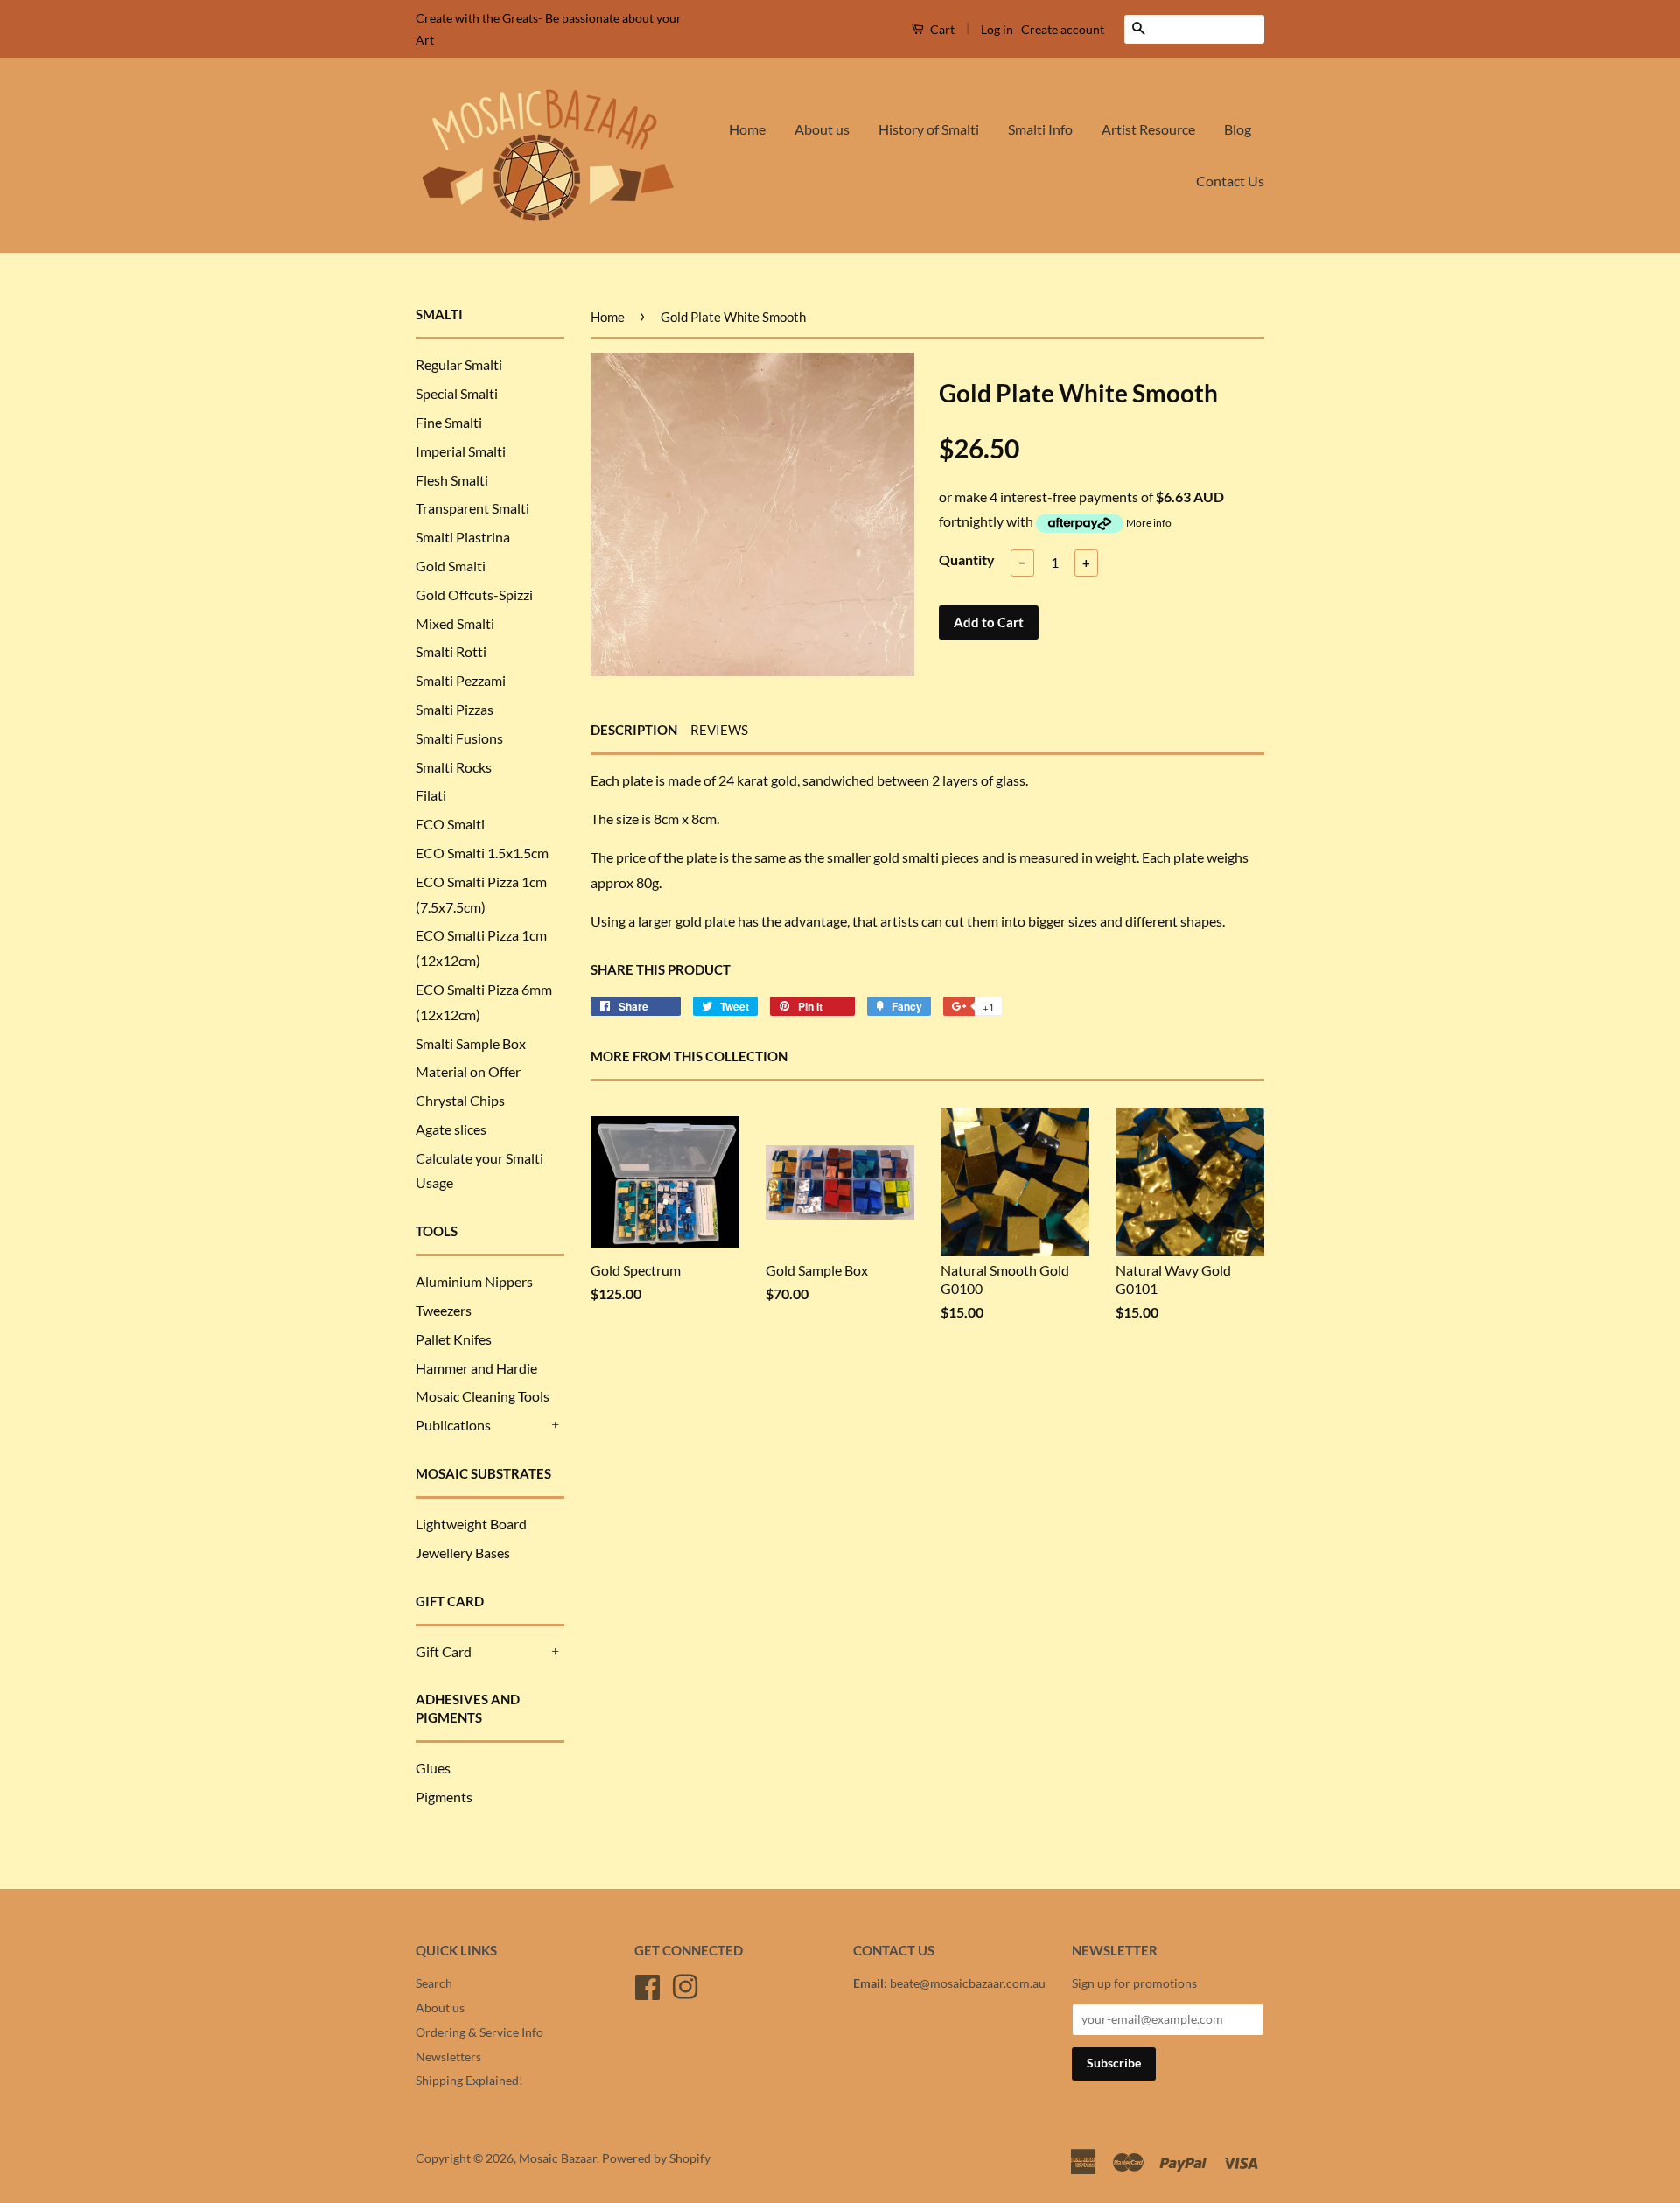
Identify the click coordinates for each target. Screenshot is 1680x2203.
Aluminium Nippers (474, 1281)
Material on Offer (468, 1071)
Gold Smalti (451, 566)
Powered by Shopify (656, 2158)
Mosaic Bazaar (558, 2158)
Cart (941, 29)
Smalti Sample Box (471, 1043)
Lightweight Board (471, 1524)
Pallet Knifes (454, 1339)
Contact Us (1230, 181)
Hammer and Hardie (476, 1368)
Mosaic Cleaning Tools (483, 1396)
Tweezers (444, 1310)
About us (822, 129)
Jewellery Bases (463, 1553)
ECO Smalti (450, 824)
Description (634, 730)
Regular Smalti (459, 364)
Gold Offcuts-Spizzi (474, 594)
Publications (453, 1425)
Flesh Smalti (452, 480)
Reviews (719, 730)
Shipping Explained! (469, 2081)
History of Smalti (929, 129)
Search (434, 1983)
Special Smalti (457, 393)
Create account (1063, 29)
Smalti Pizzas (455, 709)
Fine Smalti (449, 422)
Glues (433, 1768)
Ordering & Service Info (479, 2032)
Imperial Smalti (461, 451)
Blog (1238, 129)
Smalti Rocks (454, 767)
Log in (997, 29)
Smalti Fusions (459, 738)
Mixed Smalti (455, 623)
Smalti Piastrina (463, 537)
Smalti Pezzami (461, 680)
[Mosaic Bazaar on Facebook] (647, 1984)
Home (747, 129)
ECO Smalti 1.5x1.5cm (482, 853)
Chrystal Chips (460, 1100)
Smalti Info (1040, 129)
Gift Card (444, 1651)
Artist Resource (1148, 129)
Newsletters (448, 2057)
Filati (431, 795)
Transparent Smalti (472, 508)
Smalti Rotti (451, 651)
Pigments (444, 1797)
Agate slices (451, 1129)
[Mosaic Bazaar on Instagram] (685, 1984)
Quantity (967, 559)
